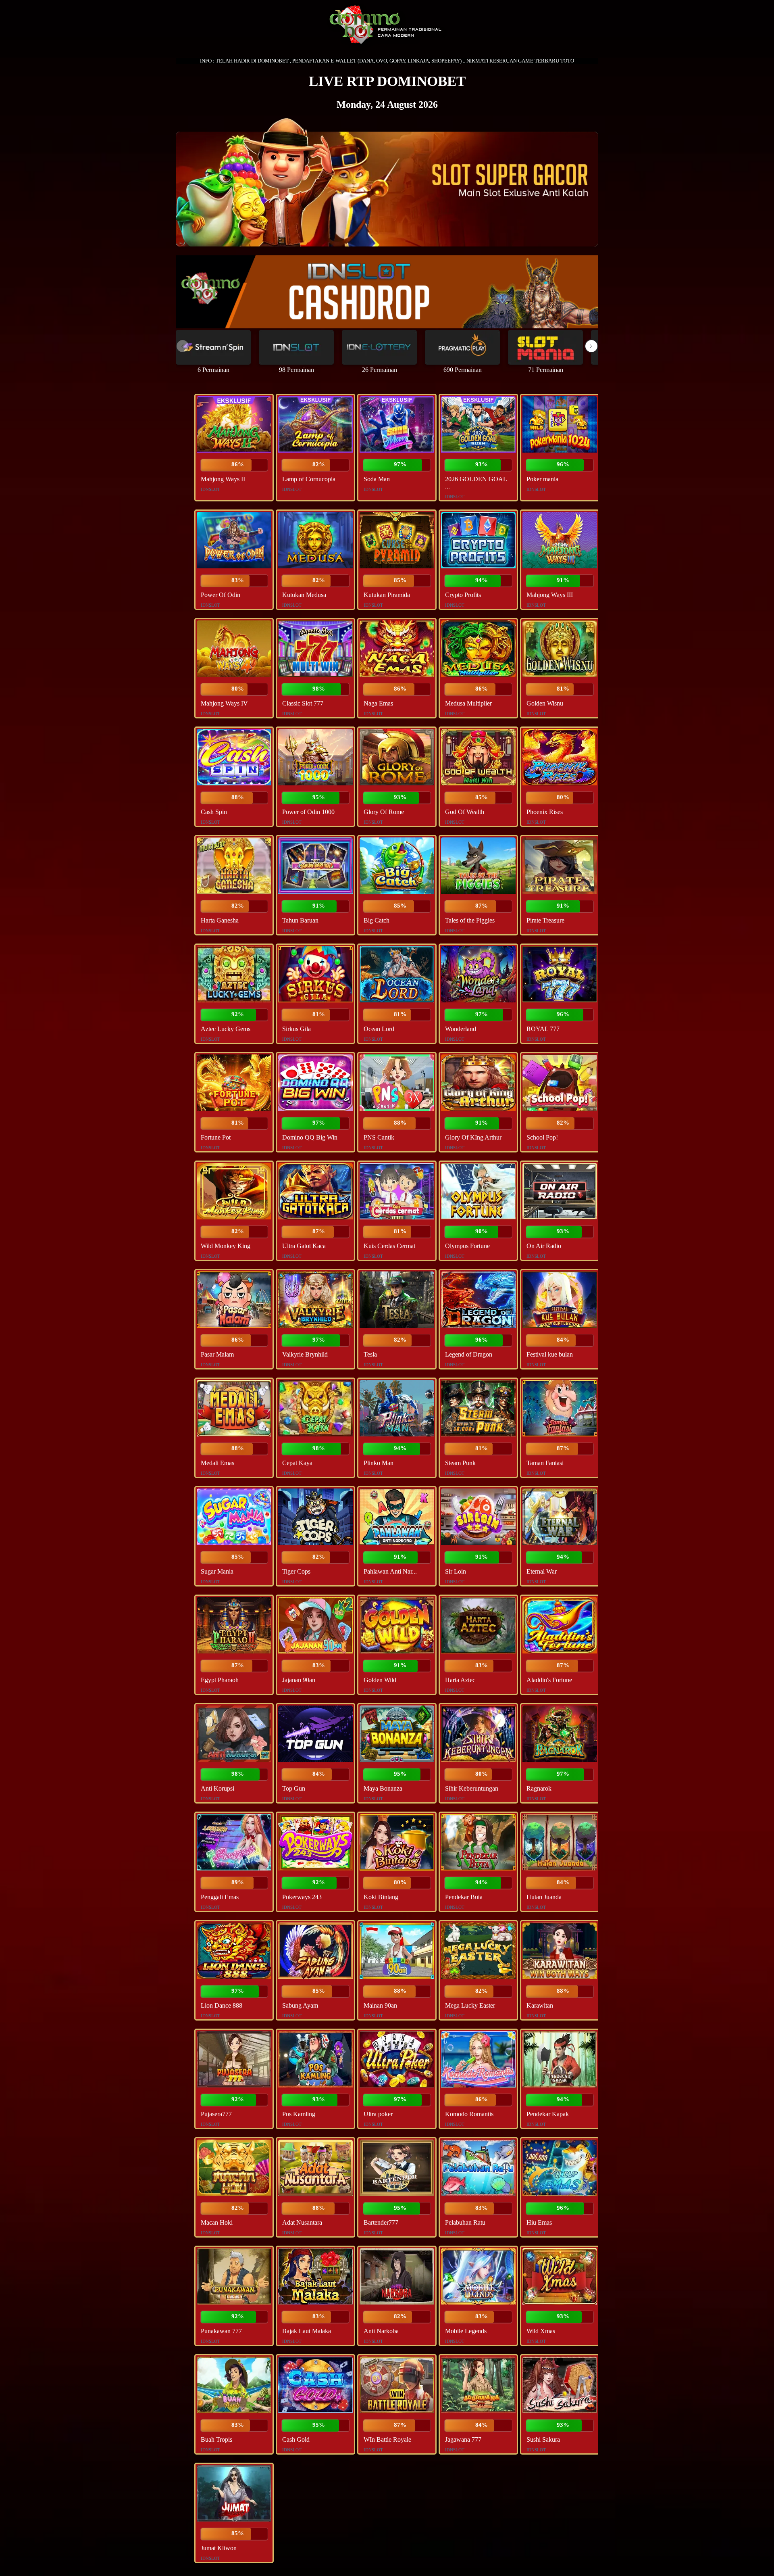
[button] (591, 346)
